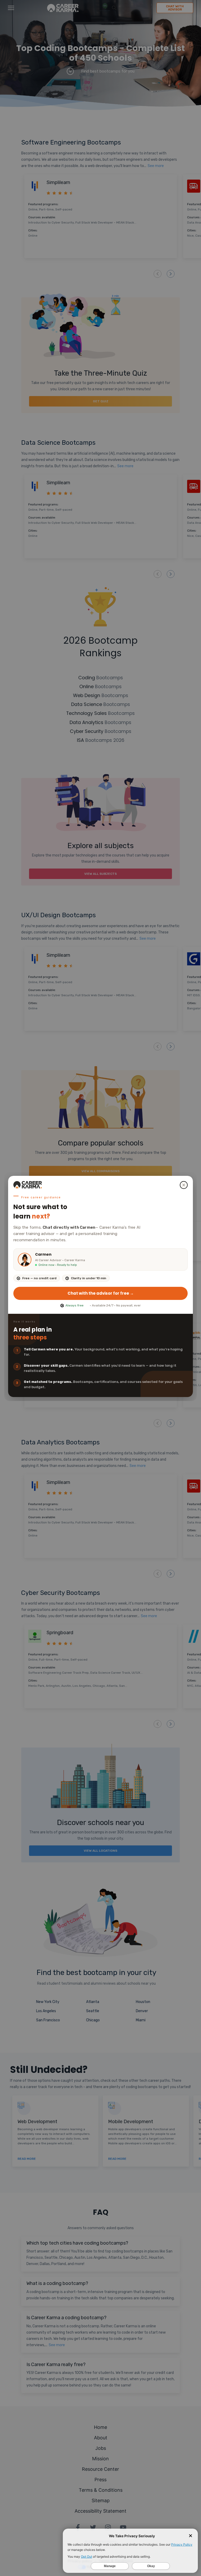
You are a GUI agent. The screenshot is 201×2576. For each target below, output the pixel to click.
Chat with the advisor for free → (101, 1293)
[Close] (184, 1185)
